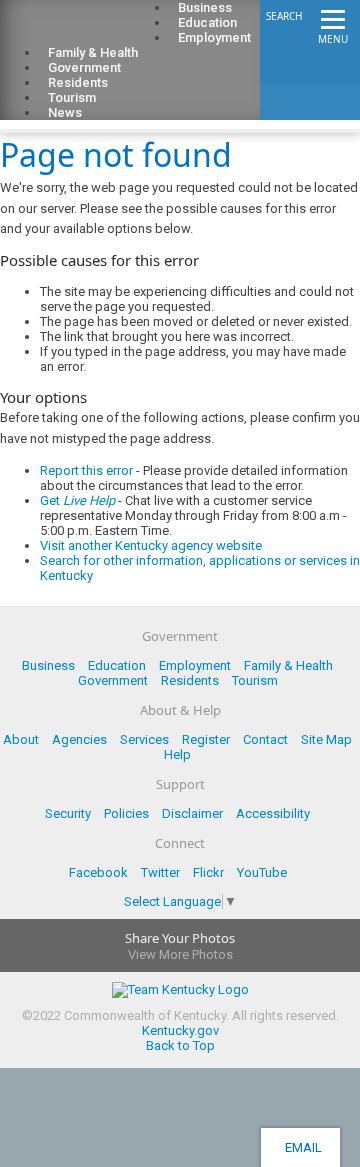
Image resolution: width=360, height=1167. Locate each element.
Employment (214, 37)
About (21, 739)
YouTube (262, 872)
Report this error (86, 470)
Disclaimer (192, 813)
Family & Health (288, 665)
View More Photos (180, 954)
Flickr (208, 872)
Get (77, 500)
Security (68, 813)
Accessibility (273, 813)
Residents (190, 680)
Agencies (79, 739)
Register (206, 739)
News (65, 112)
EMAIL (300, 1147)
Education (117, 665)
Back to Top (180, 1045)
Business (48, 665)
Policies (126, 813)
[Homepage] (95, 31)
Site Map (326, 739)
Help (177, 754)
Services (144, 739)
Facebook (98, 872)
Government (113, 680)
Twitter (160, 872)
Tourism (255, 680)
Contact (265, 739)
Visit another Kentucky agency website (151, 545)
